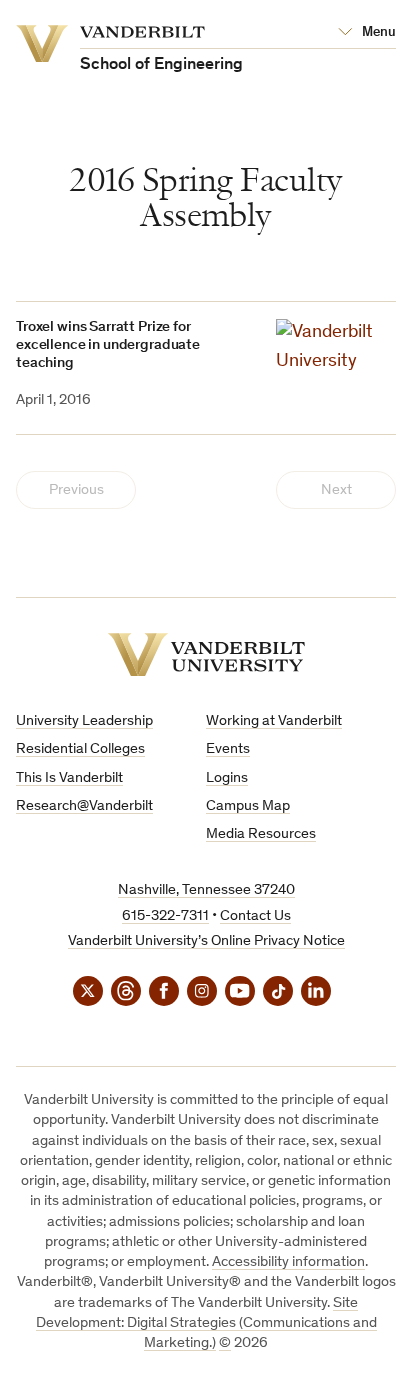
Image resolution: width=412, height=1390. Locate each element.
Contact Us (255, 916)
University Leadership (84, 721)
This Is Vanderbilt (69, 778)
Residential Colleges (80, 749)
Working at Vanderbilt (274, 721)
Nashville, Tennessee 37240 (206, 890)
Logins (227, 778)
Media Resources (261, 834)
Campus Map (248, 806)
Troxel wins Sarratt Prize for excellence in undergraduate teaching (108, 345)
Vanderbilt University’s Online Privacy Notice (206, 941)
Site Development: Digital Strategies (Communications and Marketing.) (206, 1324)
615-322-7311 (165, 916)
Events (228, 749)
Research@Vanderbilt (84, 806)
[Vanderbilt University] (206, 654)
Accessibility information (288, 1262)
